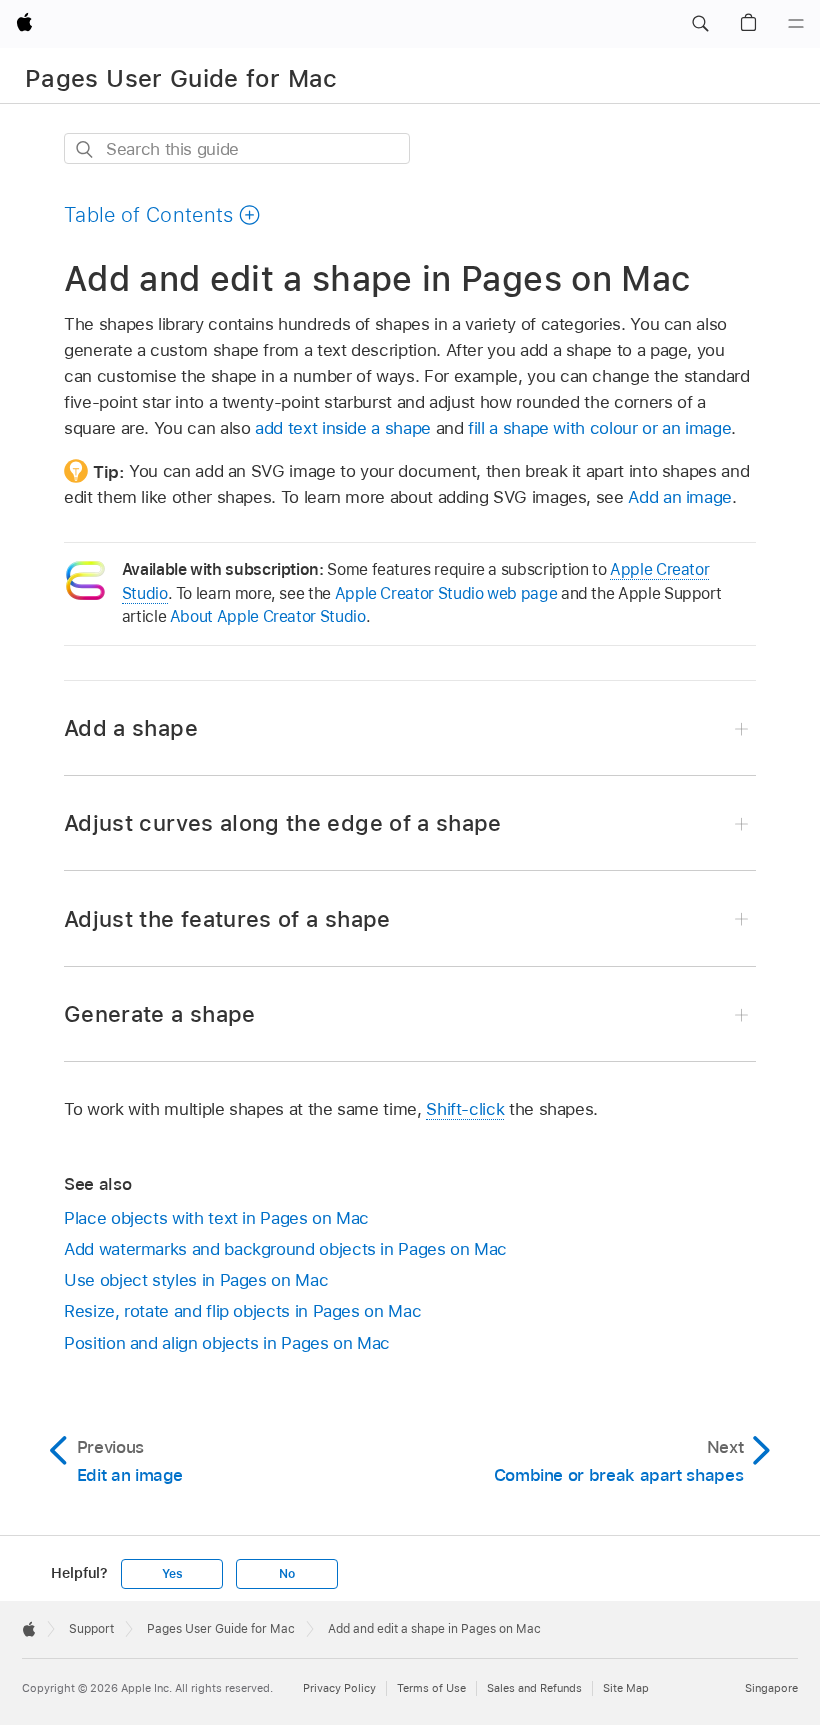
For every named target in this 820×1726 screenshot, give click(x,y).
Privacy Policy (339, 1688)
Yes (172, 1574)
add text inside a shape (343, 428)
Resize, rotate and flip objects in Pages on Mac (242, 1311)
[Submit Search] (85, 149)
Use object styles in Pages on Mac (196, 1280)
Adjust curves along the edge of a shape (283, 823)
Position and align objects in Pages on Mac (227, 1343)
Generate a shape (160, 1014)
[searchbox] (237, 148)
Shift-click (465, 1109)
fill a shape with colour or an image (599, 428)
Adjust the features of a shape (227, 919)
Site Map (626, 1688)
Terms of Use (431, 1688)
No (287, 1574)
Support (91, 1629)
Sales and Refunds (534, 1688)
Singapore (771, 1688)
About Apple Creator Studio (268, 616)
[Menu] (796, 24)
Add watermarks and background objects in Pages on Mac (285, 1249)
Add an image (680, 497)
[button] (700, 24)
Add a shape (131, 728)
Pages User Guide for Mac (181, 78)
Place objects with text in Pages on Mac (216, 1218)
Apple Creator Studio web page (446, 593)
